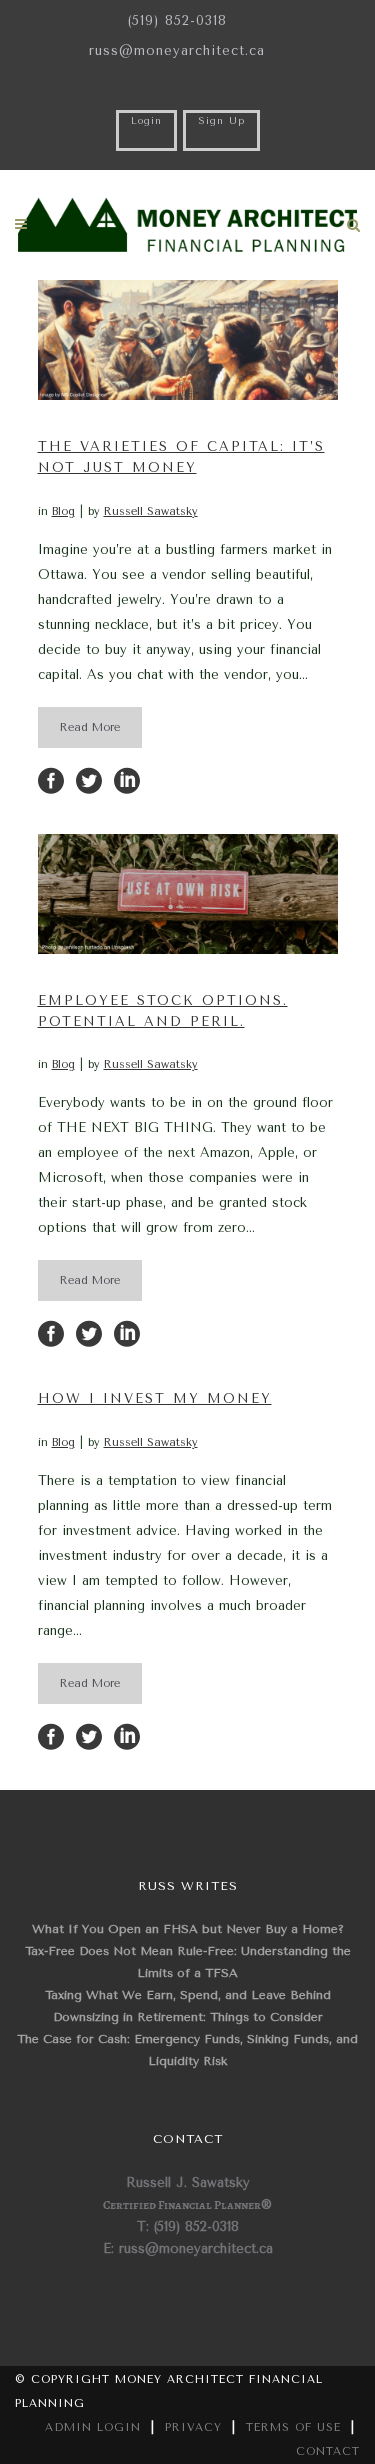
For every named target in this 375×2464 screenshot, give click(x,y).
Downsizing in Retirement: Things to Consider (188, 2017)
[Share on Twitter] (89, 779)
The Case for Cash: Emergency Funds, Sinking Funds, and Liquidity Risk (187, 2050)
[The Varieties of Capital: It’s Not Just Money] (188, 340)
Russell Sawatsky (151, 511)
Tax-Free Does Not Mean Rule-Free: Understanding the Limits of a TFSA (188, 1962)
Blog (63, 511)
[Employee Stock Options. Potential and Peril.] (188, 894)
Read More (90, 727)
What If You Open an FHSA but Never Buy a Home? (188, 1929)
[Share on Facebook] (51, 779)
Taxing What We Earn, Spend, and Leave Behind (188, 1995)
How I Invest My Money (155, 1398)
